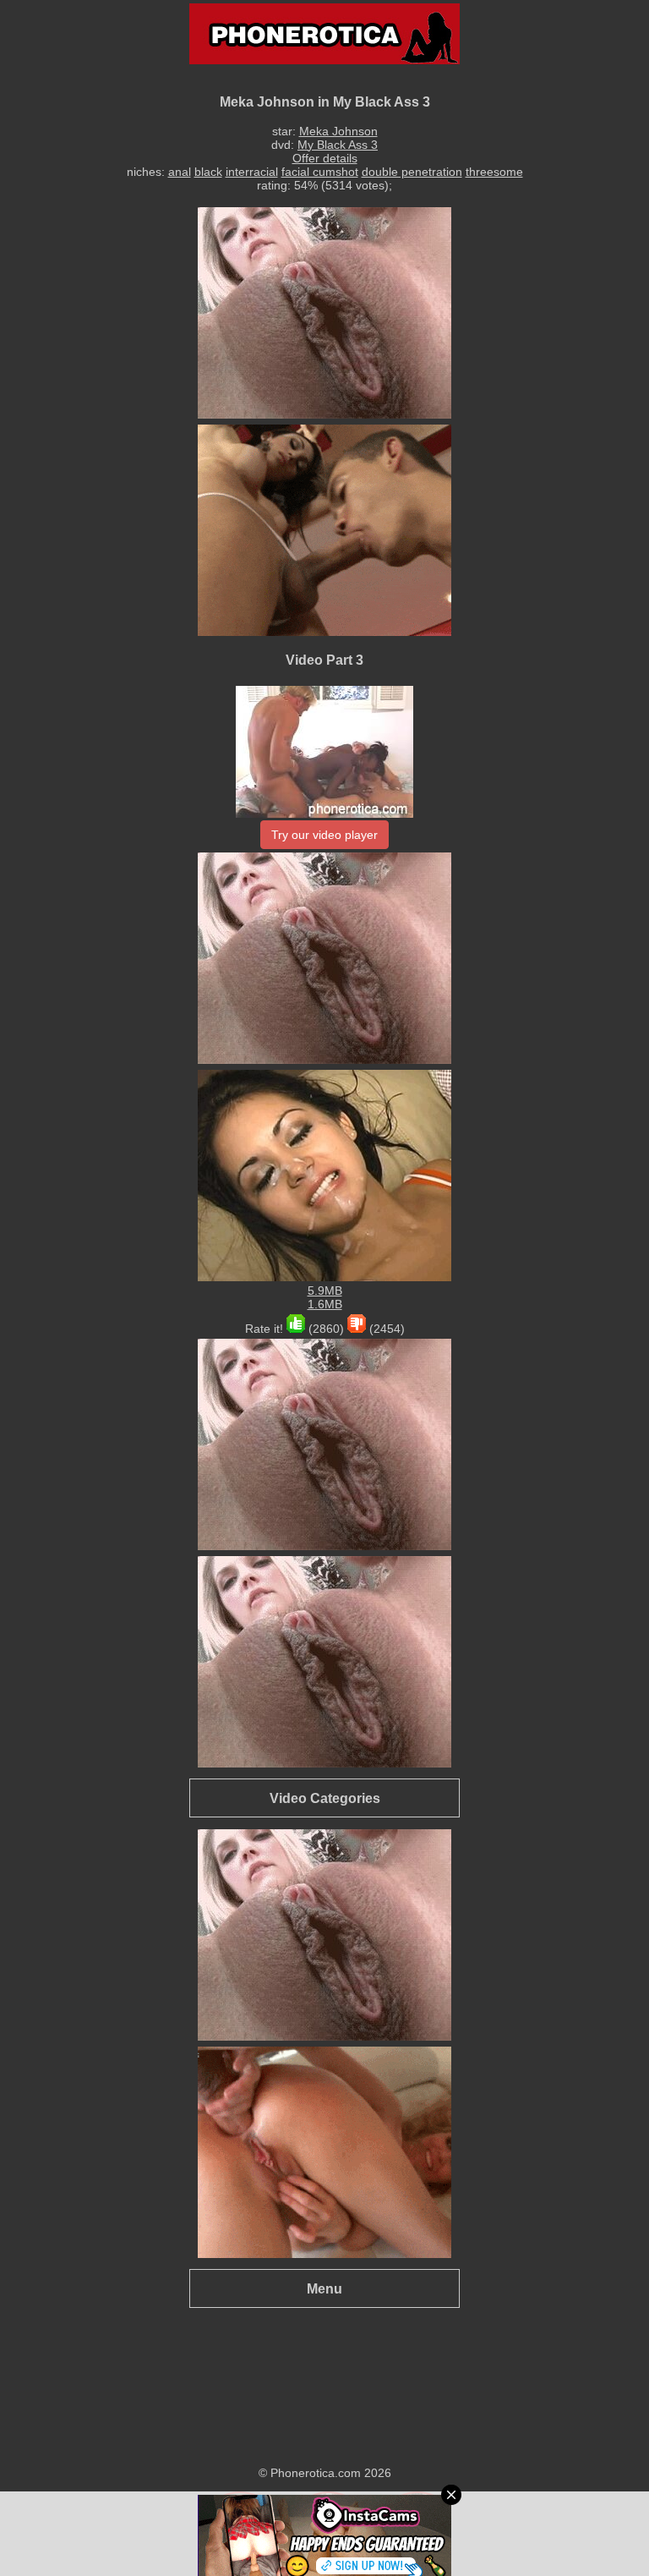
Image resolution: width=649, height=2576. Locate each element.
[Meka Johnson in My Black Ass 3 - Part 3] (324, 814)
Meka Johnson (338, 131)
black (208, 172)
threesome (494, 172)
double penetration (412, 172)
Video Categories (325, 1798)
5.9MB (325, 1291)
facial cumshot (320, 172)
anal (180, 172)
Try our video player (324, 835)
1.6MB (325, 1304)
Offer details (325, 158)
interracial (252, 172)
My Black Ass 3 (338, 145)
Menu (324, 2288)
